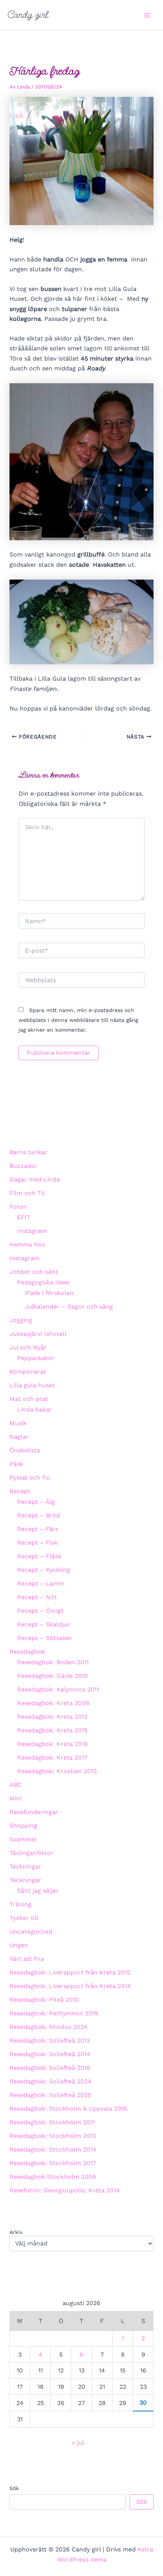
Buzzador (24, 1166)
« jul (78, 2443)
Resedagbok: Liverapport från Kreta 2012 (70, 1972)
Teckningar (25, 1866)
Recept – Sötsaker (45, 1638)
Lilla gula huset (32, 1385)
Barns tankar (28, 1152)
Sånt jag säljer (38, 1891)
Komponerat (28, 1372)
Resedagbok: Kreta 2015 (52, 1730)
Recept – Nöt (37, 1597)
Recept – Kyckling (44, 1570)
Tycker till (24, 1918)
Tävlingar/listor (31, 1853)
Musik (18, 1423)
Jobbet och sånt (34, 1272)
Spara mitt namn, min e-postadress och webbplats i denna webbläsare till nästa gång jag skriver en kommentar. (78, 1020)
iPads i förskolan (49, 1293)
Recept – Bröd (38, 1515)
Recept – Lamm (41, 1583)
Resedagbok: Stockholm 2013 (53, 2136)
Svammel (23, 1839)
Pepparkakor (36, 1358)
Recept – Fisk (37, 1543)
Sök (14, 2488)
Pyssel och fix (30, 1478)
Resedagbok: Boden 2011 (53, 1662)
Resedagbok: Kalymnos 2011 (58, 1689)
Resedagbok (27, 1652)
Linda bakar (34, 1409)
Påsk (16, 1464)
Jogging (21, 1320)
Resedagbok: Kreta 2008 (53, 1703)
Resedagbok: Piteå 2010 (44, 2000)
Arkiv (16, 2232)
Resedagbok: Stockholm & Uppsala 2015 (68, 2109)
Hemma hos (27, 1244)
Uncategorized (31, 1932)
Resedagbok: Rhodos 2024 (49, 2027)
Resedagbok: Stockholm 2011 (52, 2122)
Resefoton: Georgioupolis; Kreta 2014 (65, 2190)
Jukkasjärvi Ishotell (38, 1334)
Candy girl (28, 15)
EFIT (24, 1217)
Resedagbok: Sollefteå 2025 (50, 2095)
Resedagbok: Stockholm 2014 (53, 2149)
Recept (20, 1491)
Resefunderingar (34, 1812)
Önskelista (25, 1450)
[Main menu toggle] (147, 15)
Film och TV (27, 1193)
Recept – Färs (38, 1529)
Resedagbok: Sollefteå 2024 (50, 2081)
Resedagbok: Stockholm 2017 (53, 2163)
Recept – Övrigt (40, 1611)
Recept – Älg (36, 1502)
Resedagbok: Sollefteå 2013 (50, 2040)
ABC (16, 1785)
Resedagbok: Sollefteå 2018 (50, 2068)
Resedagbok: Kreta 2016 (53, 1744)
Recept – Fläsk (39, 1556)
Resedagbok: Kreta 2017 (52, 1757)
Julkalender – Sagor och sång (69, 1307)
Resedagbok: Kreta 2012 (52, 1717)
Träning (20, 1904)
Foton (18, 1207)
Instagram (32, 1231)
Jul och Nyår (28, 1347)
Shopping (23, 1826)
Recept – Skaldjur (44, 1624)
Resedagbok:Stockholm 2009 (53, 2177)
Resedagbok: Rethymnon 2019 (54, 2013)
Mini (16, 1798)
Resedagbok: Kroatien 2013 (57, 1771)
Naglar (19, 1437)
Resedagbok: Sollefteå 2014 (50, 2054)
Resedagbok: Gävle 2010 (53, 1676)
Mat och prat (29, 1399)
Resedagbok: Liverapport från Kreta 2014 (70, 1986)
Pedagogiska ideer (44, 1282)
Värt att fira (27, 1959)
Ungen (19, 1945)
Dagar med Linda (35, 1179)
